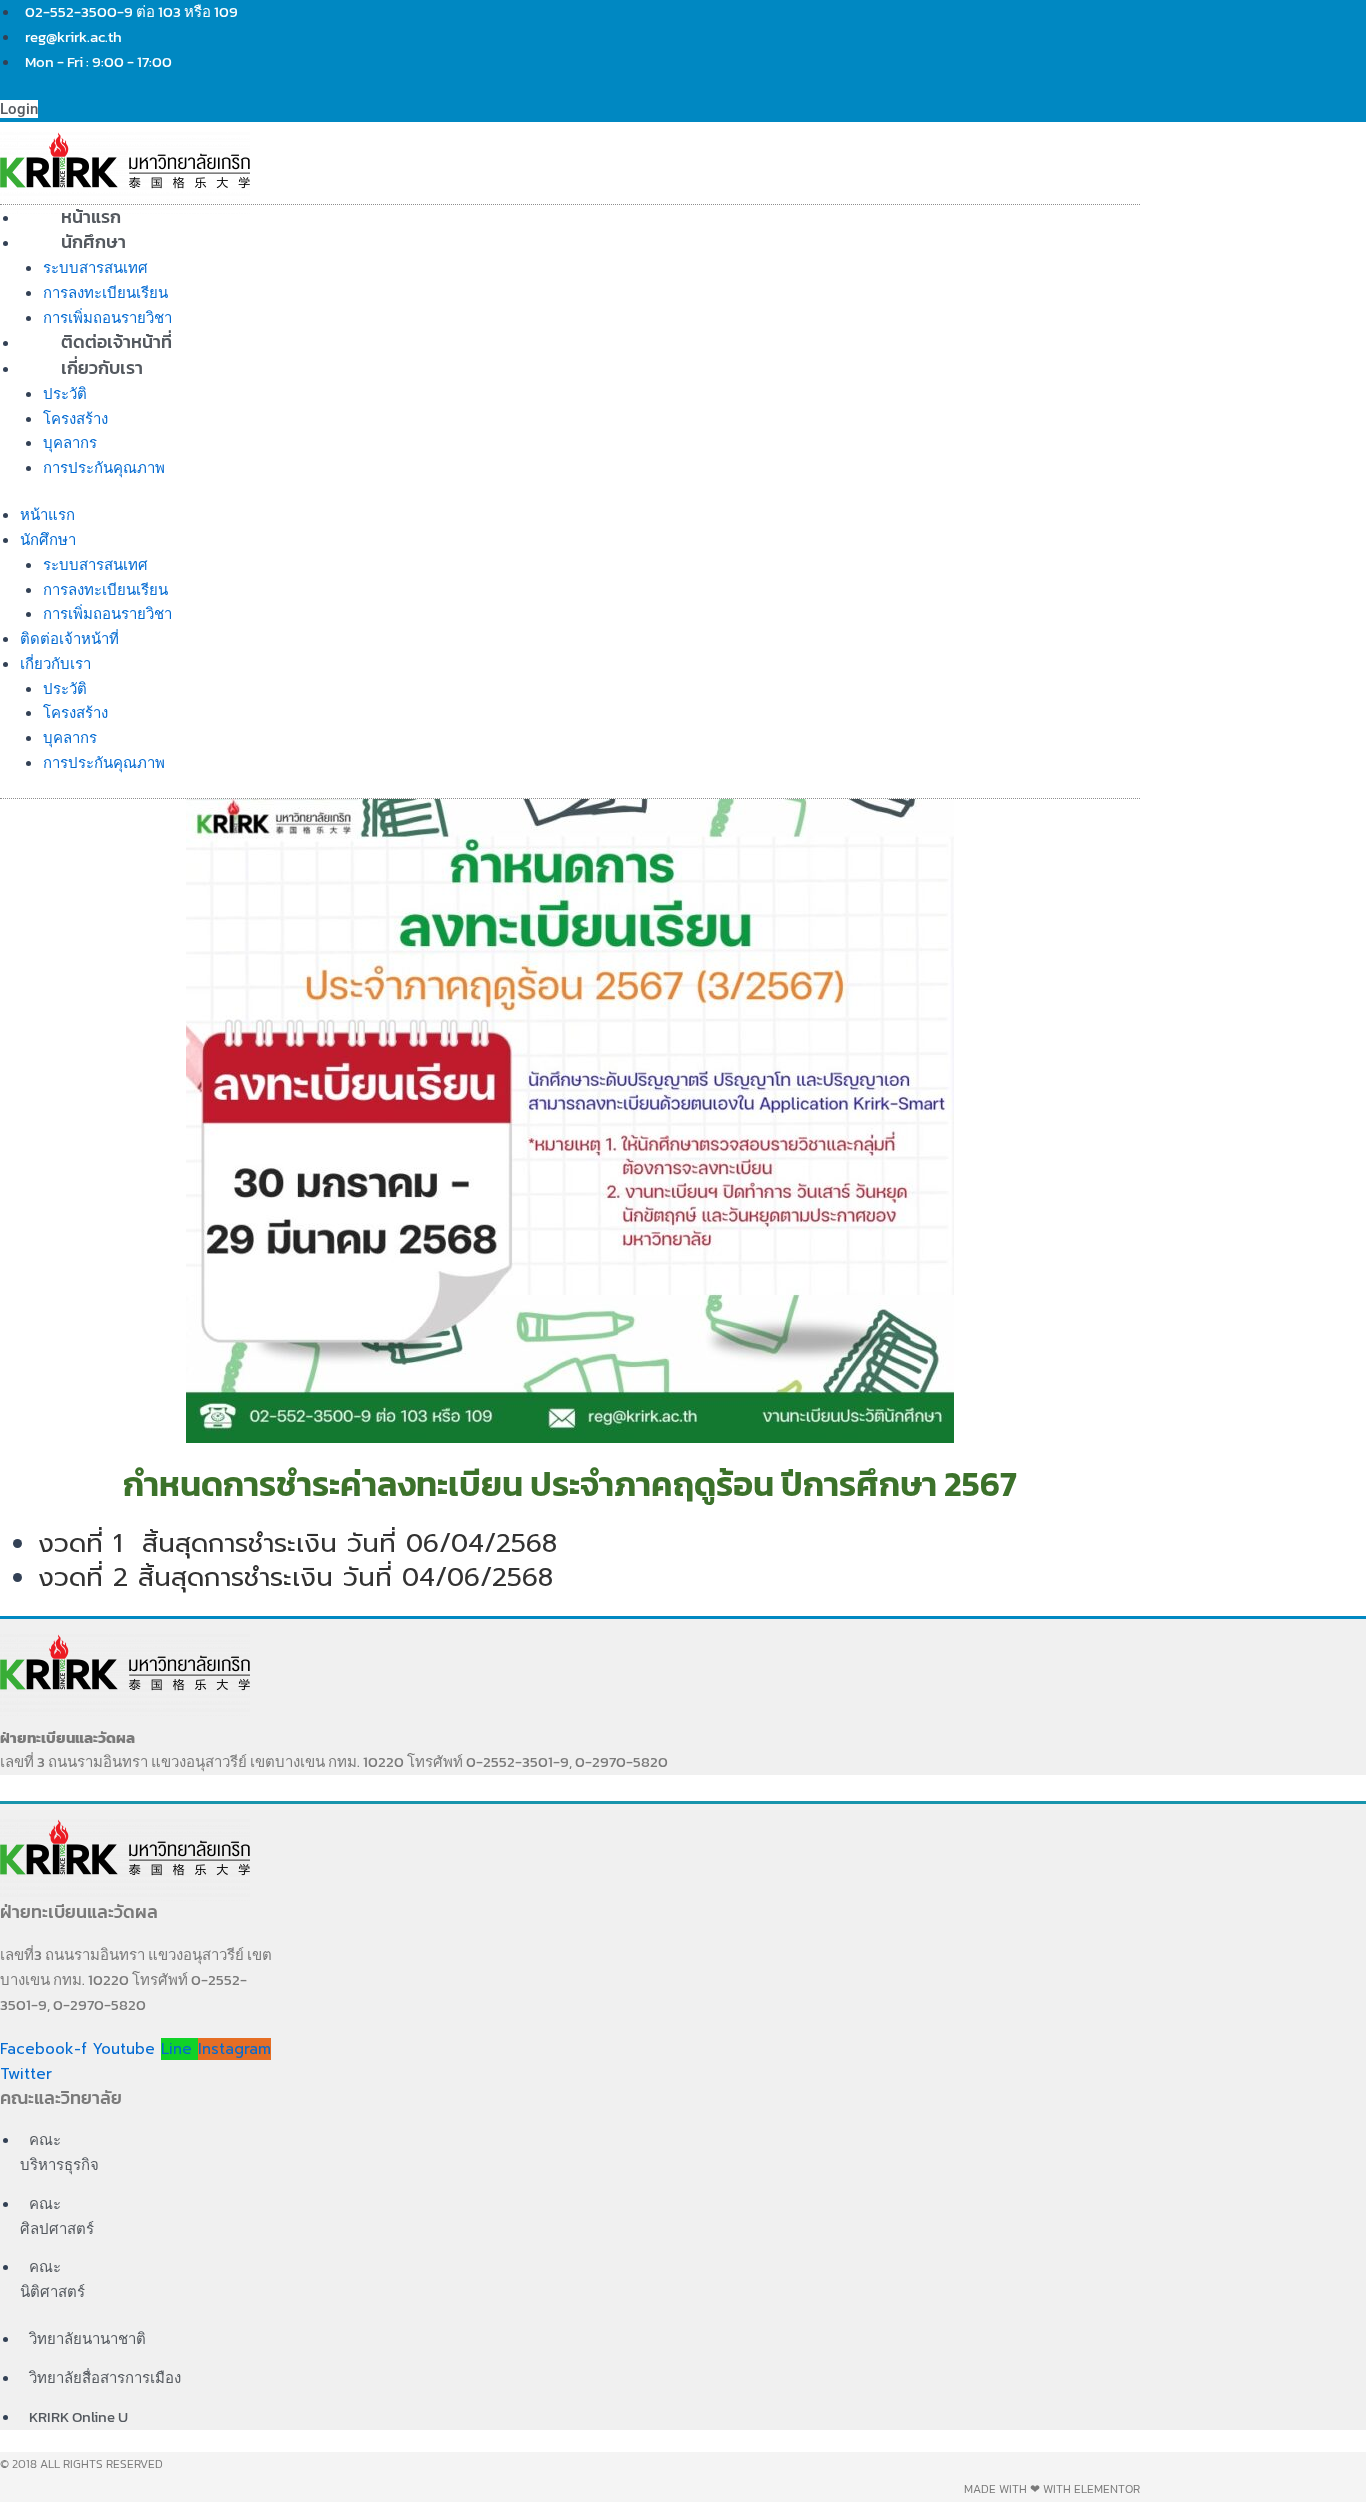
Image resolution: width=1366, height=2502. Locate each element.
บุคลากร (70, 442)
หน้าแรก (47, 514)
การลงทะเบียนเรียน (105, 292)
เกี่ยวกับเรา (102, 367)
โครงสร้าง (75, 418)
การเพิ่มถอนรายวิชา (107, 613)
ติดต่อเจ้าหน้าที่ (69, 638)
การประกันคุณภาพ (104, 467)
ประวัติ (65, 393)
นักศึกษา (93, 241)
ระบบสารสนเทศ (95, 267)
